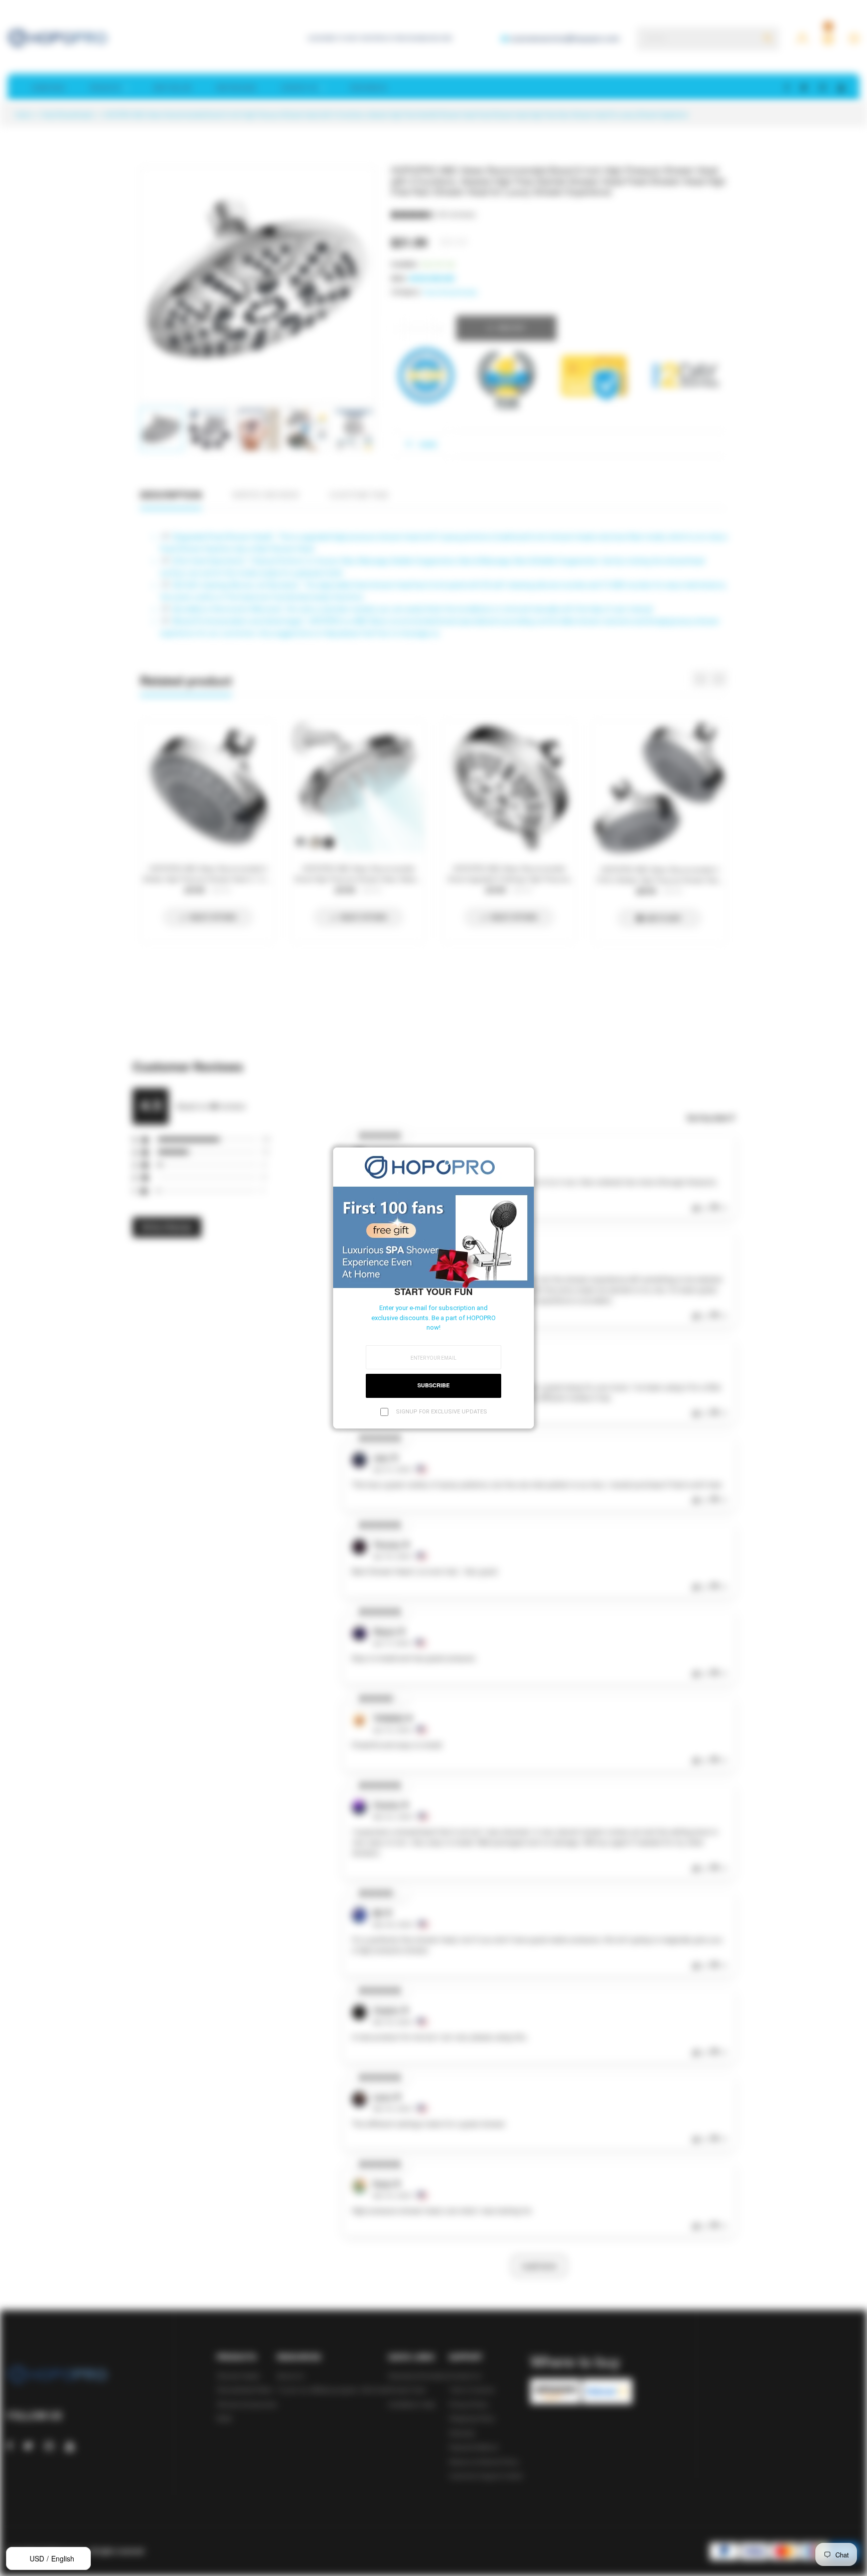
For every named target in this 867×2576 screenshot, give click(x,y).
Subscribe (434, 1385)
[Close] (523, 1158)
